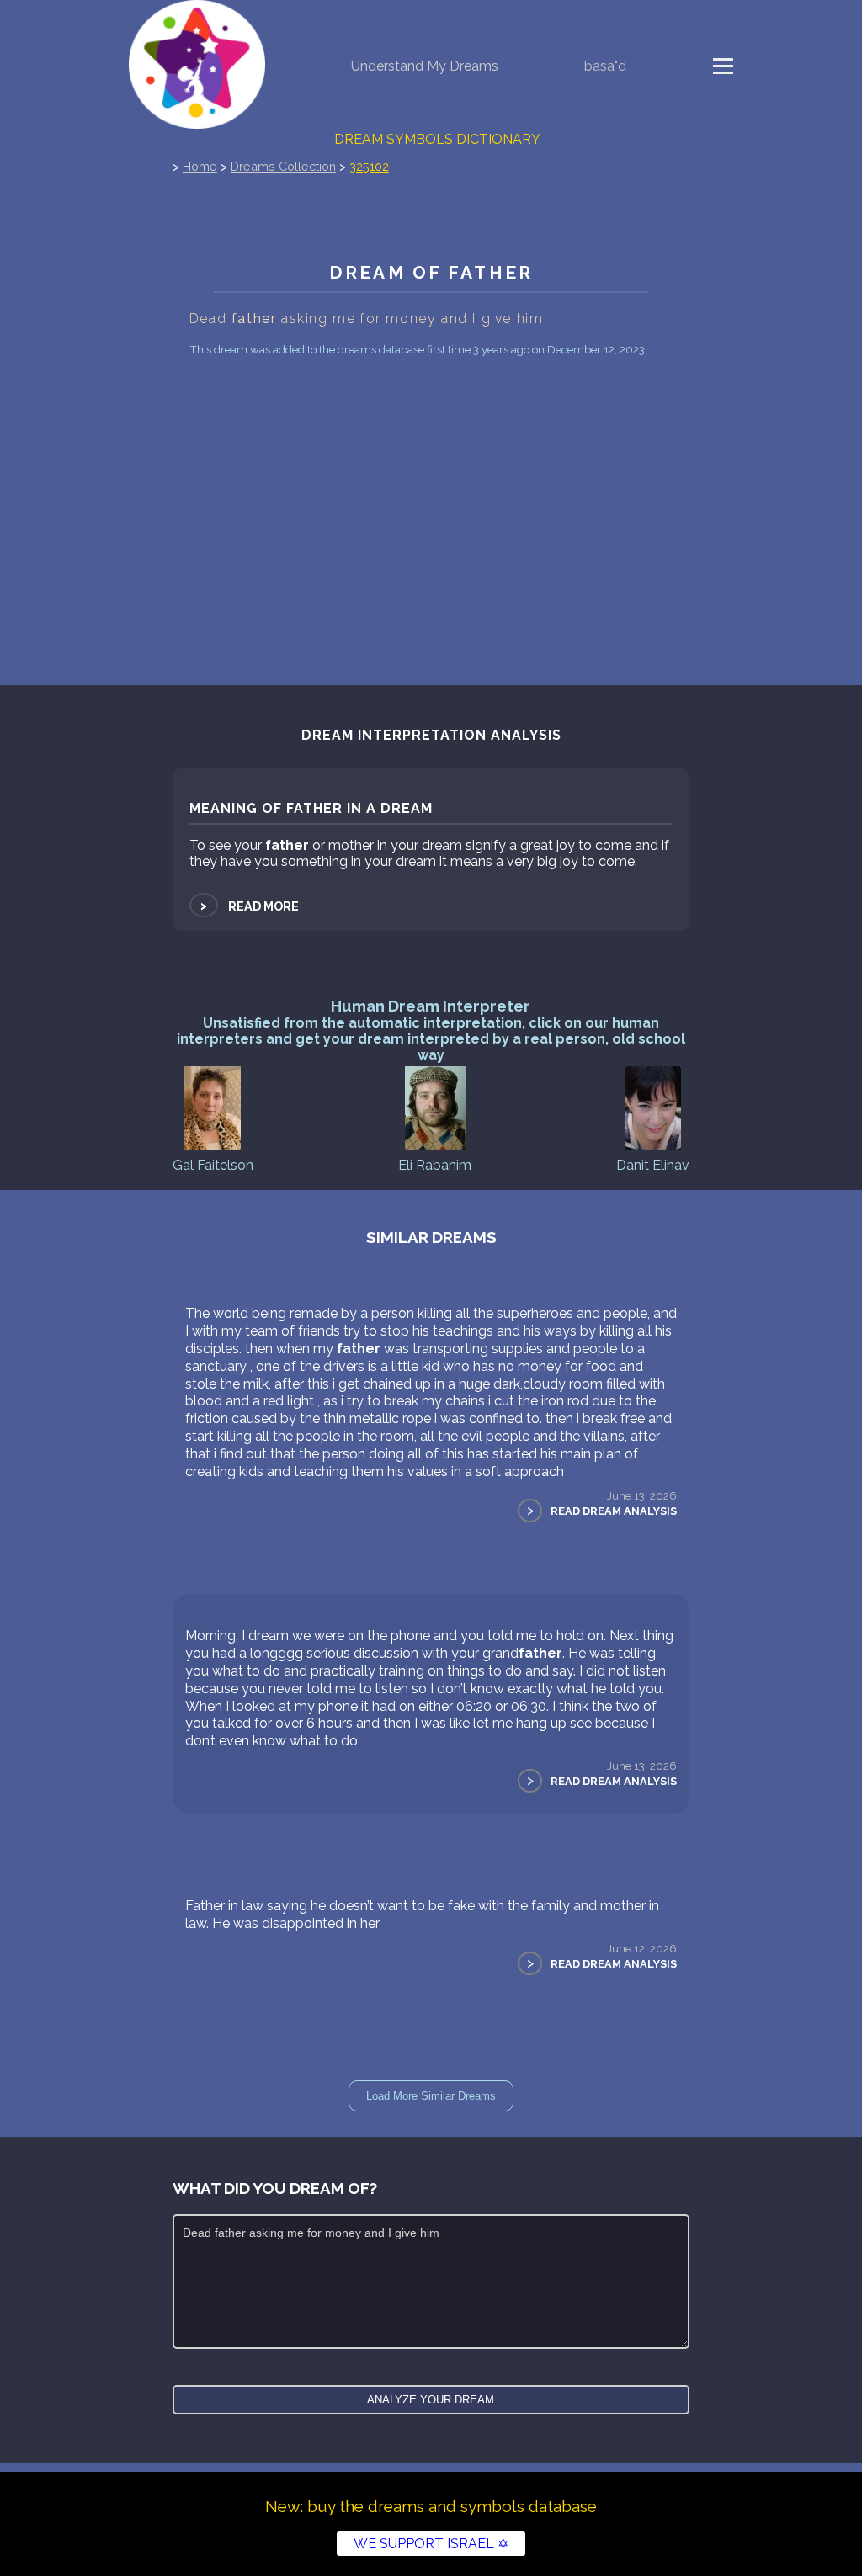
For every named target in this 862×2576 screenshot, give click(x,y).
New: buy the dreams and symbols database (431, 2506)
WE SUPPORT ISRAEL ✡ (431, 2544)
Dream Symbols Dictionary (437, 139)
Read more (248, 906)
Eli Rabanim (435, 1165)
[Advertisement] (431, 487)
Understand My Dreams (425, 66)
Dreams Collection (283, 166)
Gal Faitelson (213, 1165)
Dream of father (431, 272)
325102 (369, 166)
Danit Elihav (653, 1165)
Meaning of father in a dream (311, 808)
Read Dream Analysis (614, 1511)
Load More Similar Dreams (431, 2096)
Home (200, 166)
